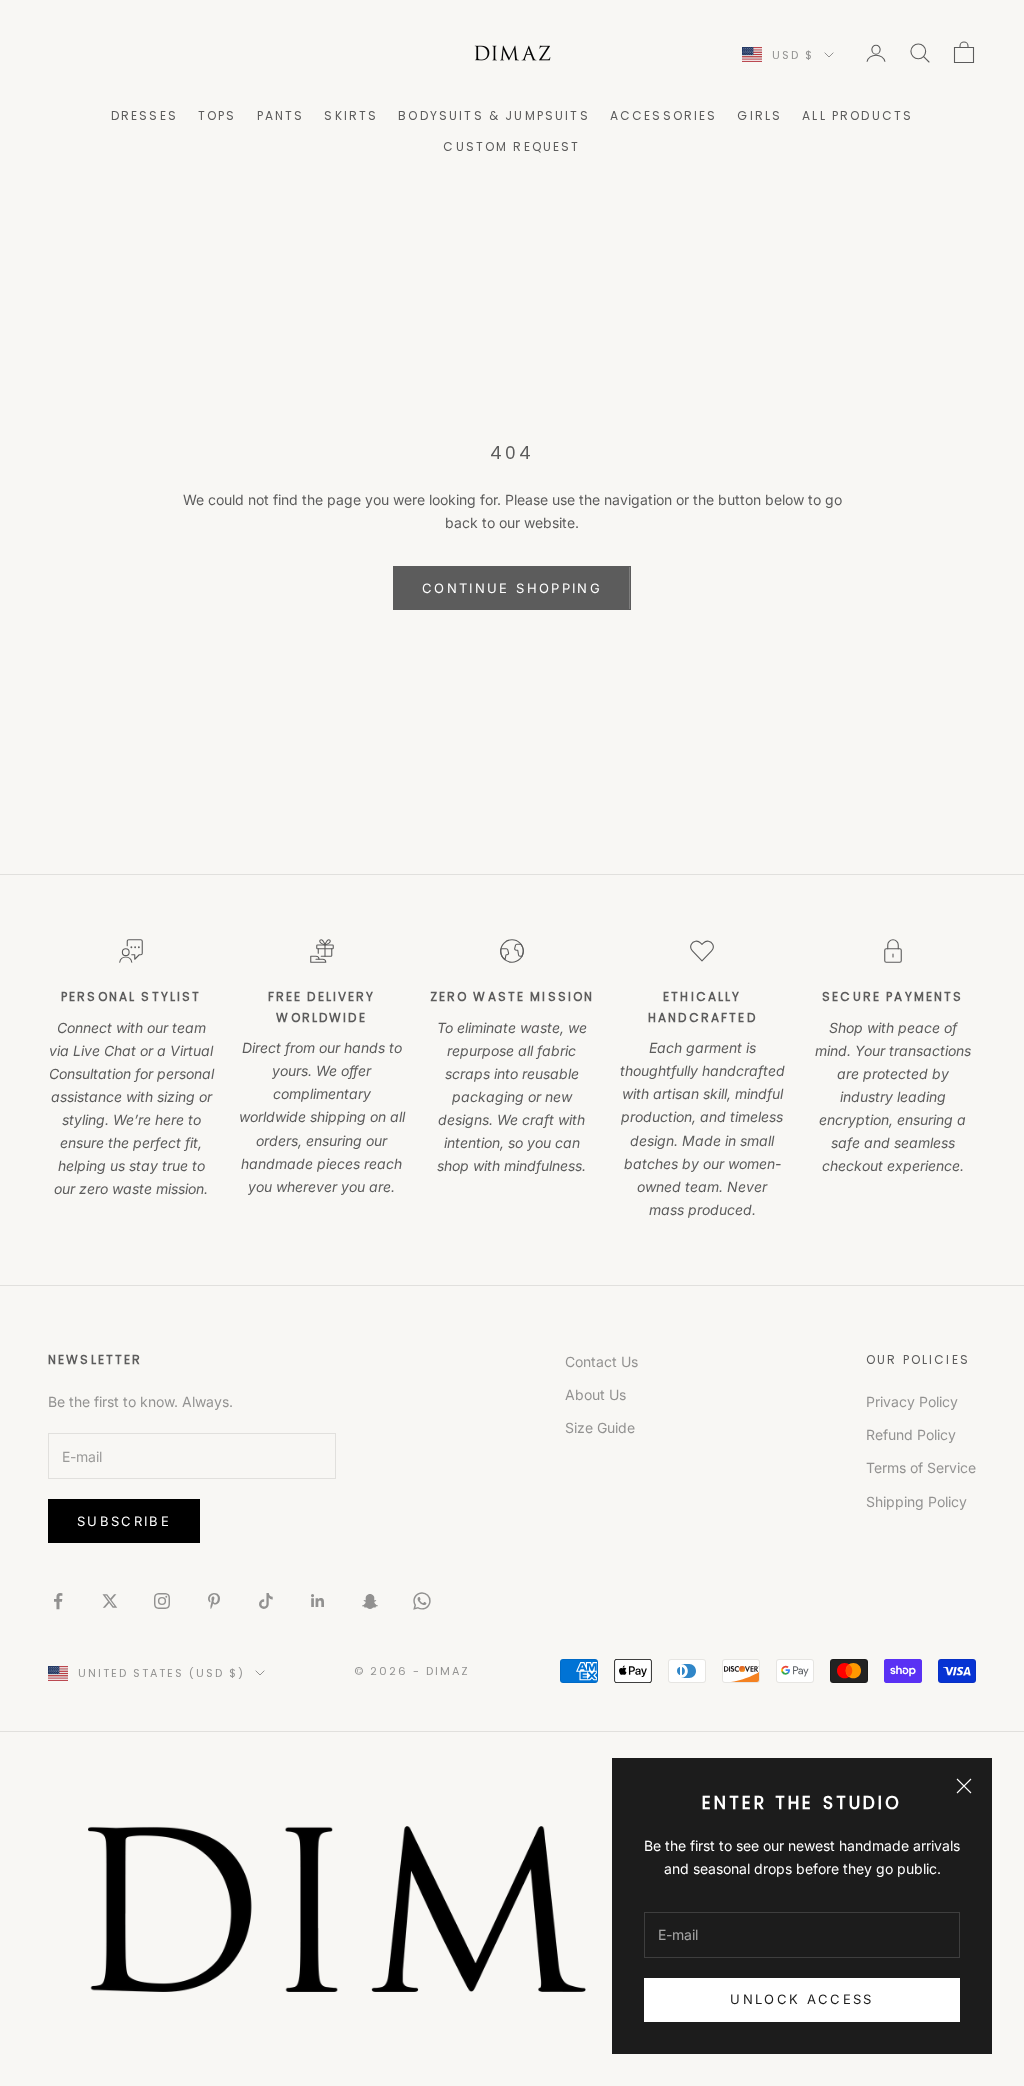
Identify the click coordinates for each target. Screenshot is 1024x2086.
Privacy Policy (912, 1401)
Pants (281, 115)
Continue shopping (512, 588)
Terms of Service (921, 1467)
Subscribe (124, 1521)
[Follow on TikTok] (266, 1601)
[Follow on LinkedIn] (318, 1601)
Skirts (351, 115)
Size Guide (600, 1427)
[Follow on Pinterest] (214, 1601)
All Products (857, 115)
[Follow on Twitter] (110, 1601)
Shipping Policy (916, 1501)
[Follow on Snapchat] (370, 1601)
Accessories (664, 115)
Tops (217, 115)
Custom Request (511, 146)
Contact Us (601, 1361)
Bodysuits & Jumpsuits (493, 115)
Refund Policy (911, 1434)
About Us (595, 1394)
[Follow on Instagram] (162, 1601)
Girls (759, 115)
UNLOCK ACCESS (801, 1999)
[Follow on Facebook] (58, 1601)
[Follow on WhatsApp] (422, 1601)
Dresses (144, 115)
